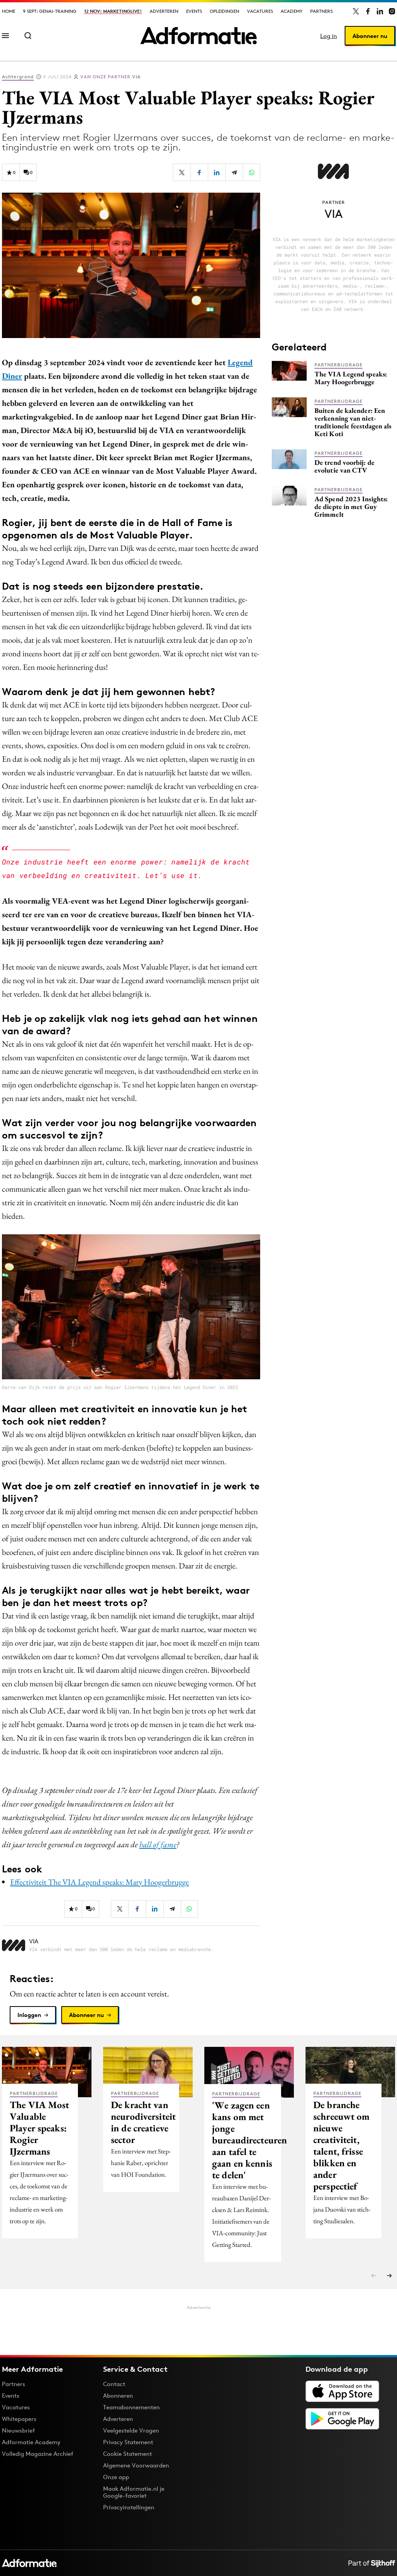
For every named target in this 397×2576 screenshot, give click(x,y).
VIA (110, 77)
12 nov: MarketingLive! (113, 11)
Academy (292, 11)
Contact (114, 2384)
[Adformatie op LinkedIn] (380, 11)
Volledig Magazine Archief (38, 2454)
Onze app (116, 2477)
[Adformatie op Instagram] (392, 11)
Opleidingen (224, 11)
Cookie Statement (128, 2454)
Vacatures (260, 11)
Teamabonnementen (131, 2407)
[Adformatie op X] (356, 11)
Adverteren (164, 11)
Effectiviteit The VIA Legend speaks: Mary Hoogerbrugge (99, 1882)
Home (9, 11)
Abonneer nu (370, 36)
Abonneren (118, 2396)
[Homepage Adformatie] (198, 36)
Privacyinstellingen (129, 2507)
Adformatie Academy (31, 2442)
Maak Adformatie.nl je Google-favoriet (134, 2492)
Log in (329, 36)
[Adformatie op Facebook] (368, 11)
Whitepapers (19, 2419)
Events (194, 11)
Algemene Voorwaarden (136, 2465)
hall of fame (158, 1844)
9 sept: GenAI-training (50, 11)
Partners (321, 11)
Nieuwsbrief (18, 2430)
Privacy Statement (128, 2442)
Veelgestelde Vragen (131, 2430)
